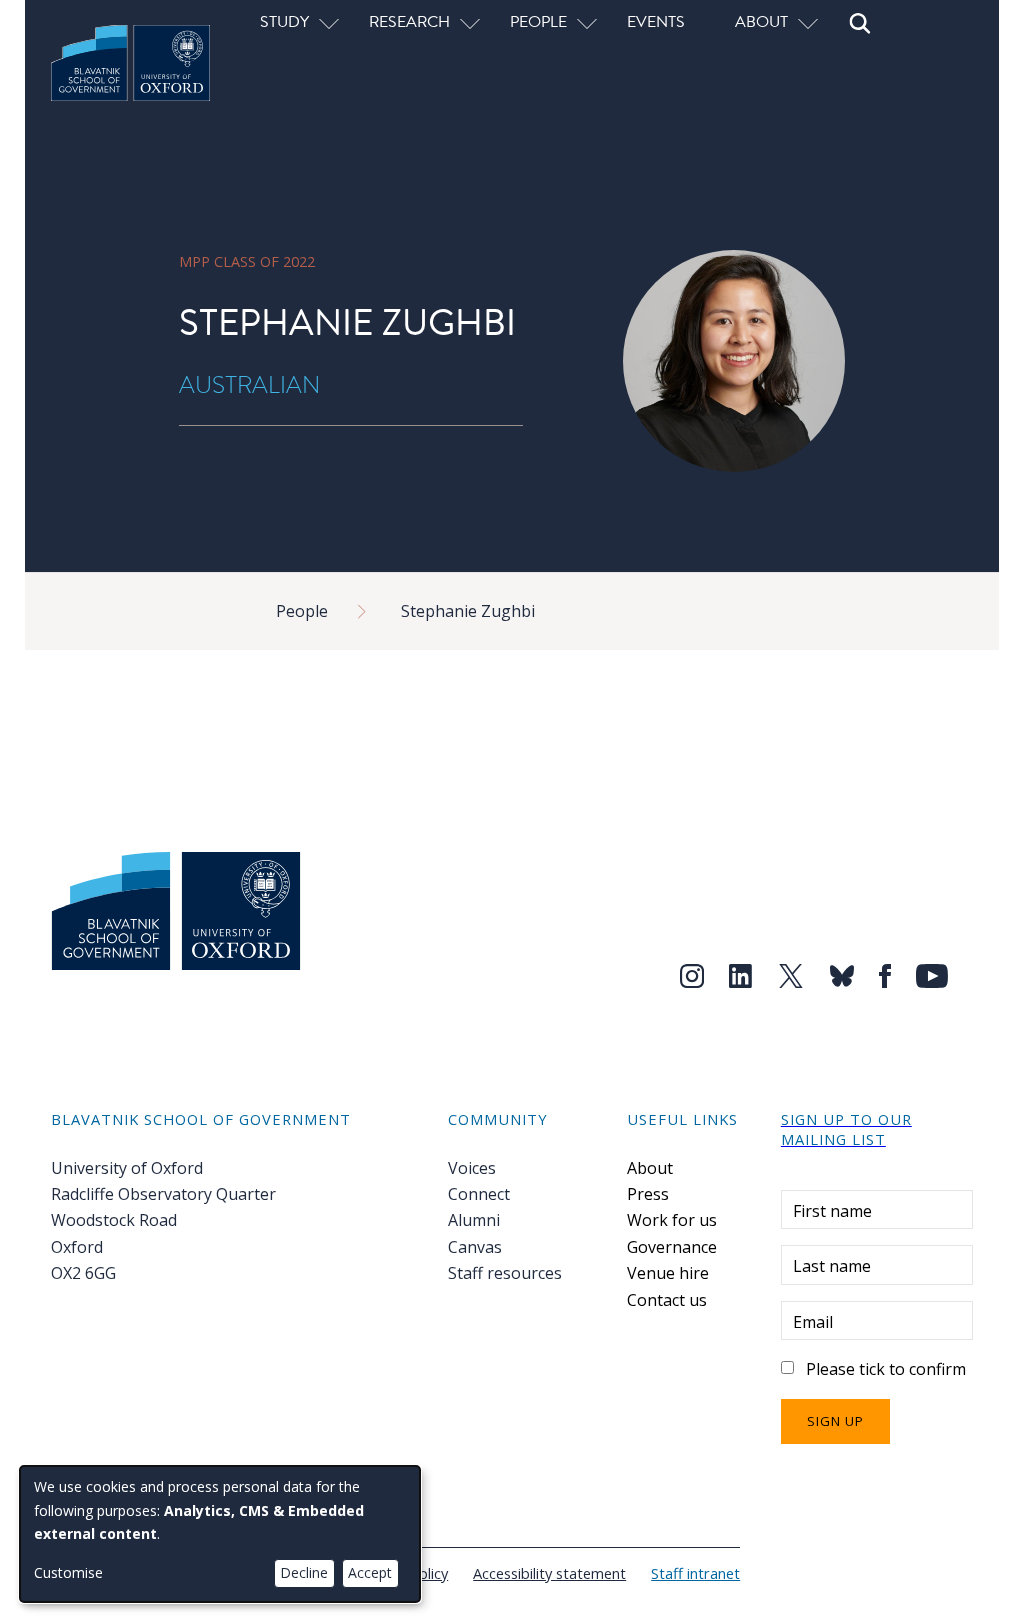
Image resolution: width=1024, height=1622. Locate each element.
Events (656, 21)
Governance (672, 1247)
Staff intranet (695, 1573)
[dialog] (220, 1534)
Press (648, 1194)
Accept (370, 1572)
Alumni (474, 1220)
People (302, 611)
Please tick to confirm (886, 1369)
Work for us (672, 1220)
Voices (472, 1168)
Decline (304, 1572)
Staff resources (505, 1273)
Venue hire (668, 1273)
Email (813, 1322)
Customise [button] (68, 1572)
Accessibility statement (549, 1573)
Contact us (667, 1300)
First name (832, 1211)
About (650, 1168)
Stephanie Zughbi (468, 611)
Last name (832, 1266)
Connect (479, 1194)
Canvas (475, 1247)
